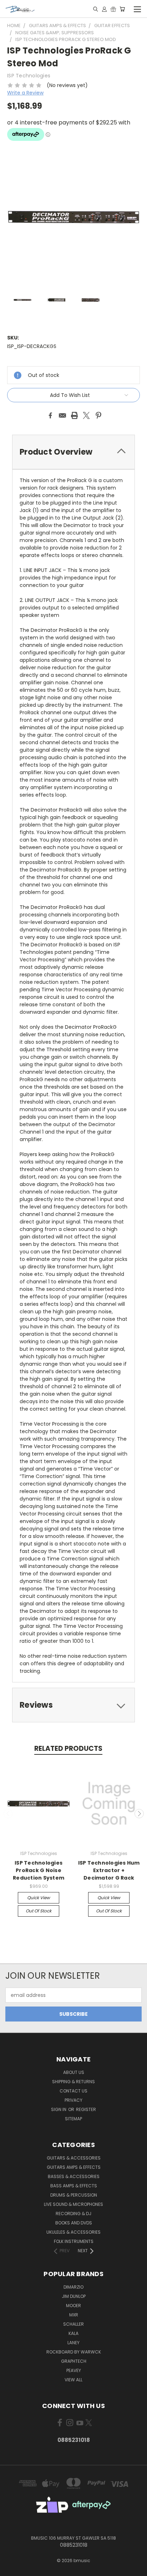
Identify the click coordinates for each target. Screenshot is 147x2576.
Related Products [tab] (68, 1749)
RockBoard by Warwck (74, 2352)
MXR (74, 2315)
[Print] (75, 415)
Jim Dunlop (74, 2296)
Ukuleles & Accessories (73, 2232)
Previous (8, 1814)
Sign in (59, 2109)
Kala (73, 2333)
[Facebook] (50, 415)
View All (73, 2380)
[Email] (62, 415)
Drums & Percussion (74, 2195)
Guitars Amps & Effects (74, 2167)
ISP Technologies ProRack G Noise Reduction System (39, 1870)
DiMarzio (73, 2287)
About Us (74, 2072)
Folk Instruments (74, 2241)
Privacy (73, 2100)
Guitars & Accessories (74, 2158)
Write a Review (25, 93)
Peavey (74, 2370)
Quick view (39, 1898)
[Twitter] (86, 415)
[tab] (73, 452)
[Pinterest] (98, 415)
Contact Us (73, 2091)
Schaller (73, 2324)
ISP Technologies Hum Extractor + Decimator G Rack (109, 1870)
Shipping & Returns (73, 2082)
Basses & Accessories (74, 2176)
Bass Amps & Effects (74, 2186)
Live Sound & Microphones (73, 2204)
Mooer (73, 2306)
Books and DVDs (74, 2223)
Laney (73, 2343)
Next (139, 1814)
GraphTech (74, 2361)
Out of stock (39, 1911)
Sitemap (73, 2119)
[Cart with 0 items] (122, 9)
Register (86, 2109)
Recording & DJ (73, 2214)
